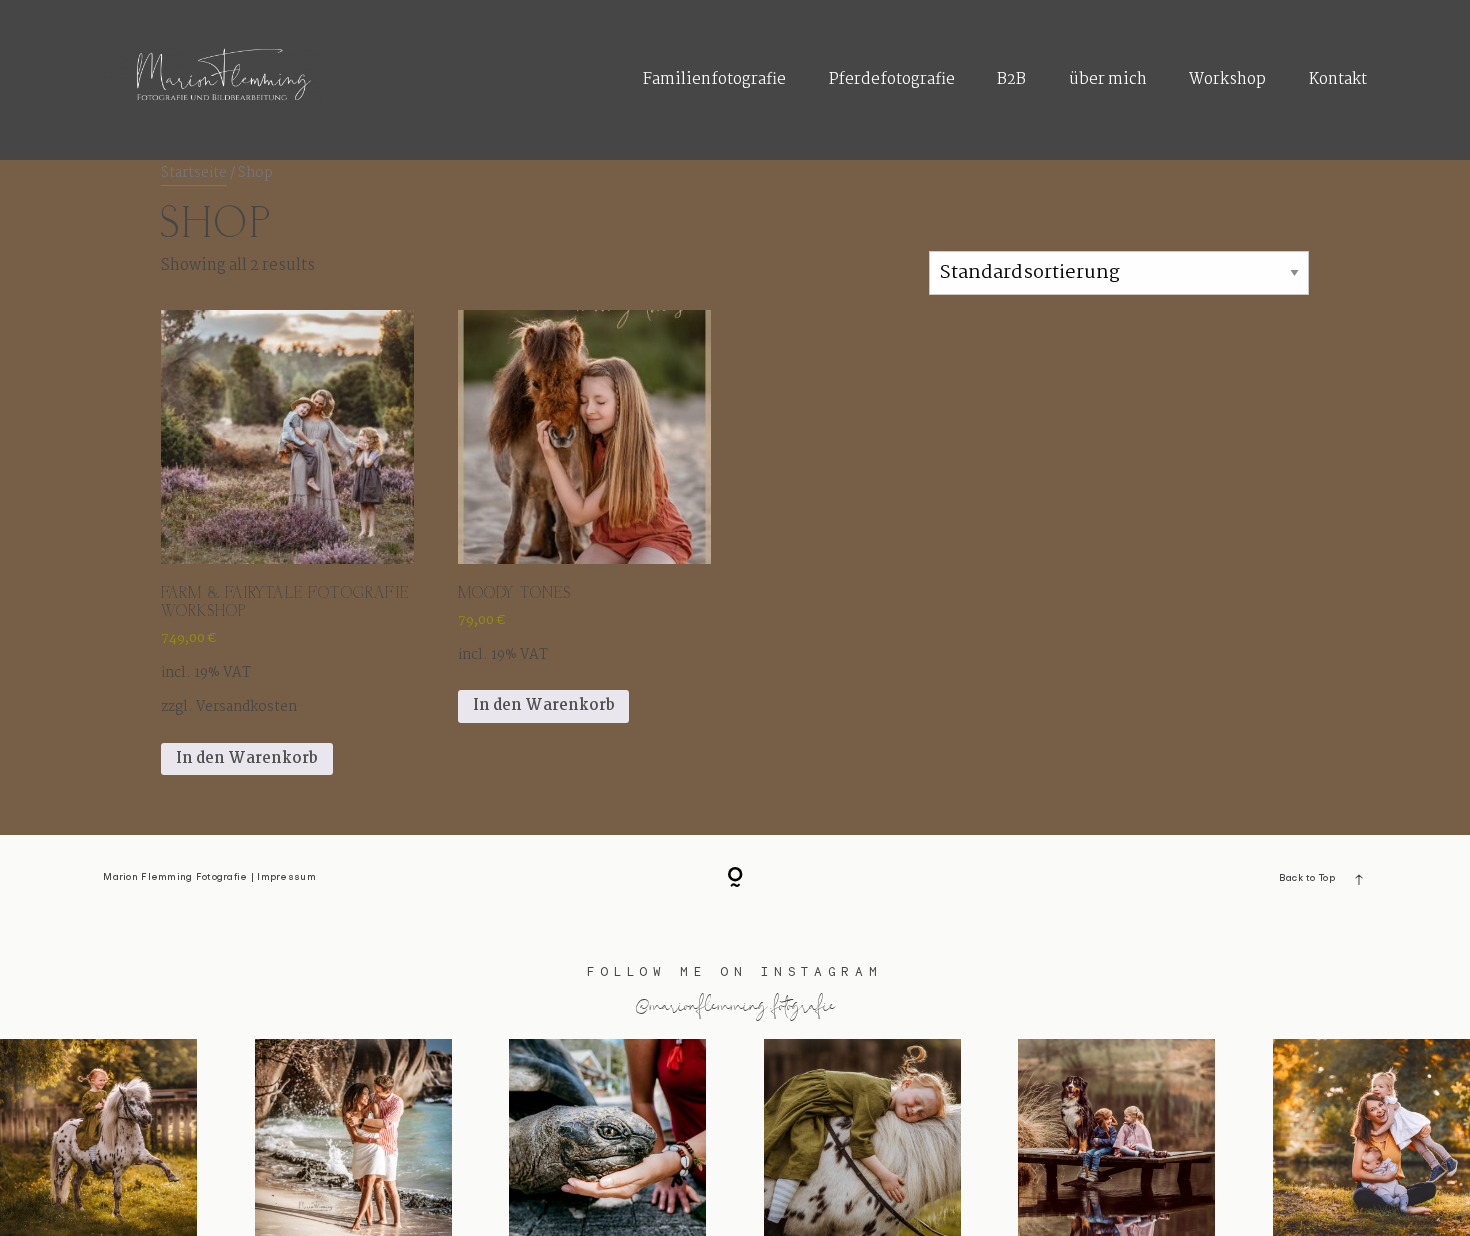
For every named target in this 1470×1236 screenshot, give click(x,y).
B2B (1011, 79)
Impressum (286, 877)
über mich (1108, 79)
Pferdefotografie (892, 79)
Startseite (194, 173)
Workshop (1227, 79)
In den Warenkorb (247, 758)
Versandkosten (246, 707)
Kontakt (1338, 79)
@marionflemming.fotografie (735, 1004)
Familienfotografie (714, 79)
